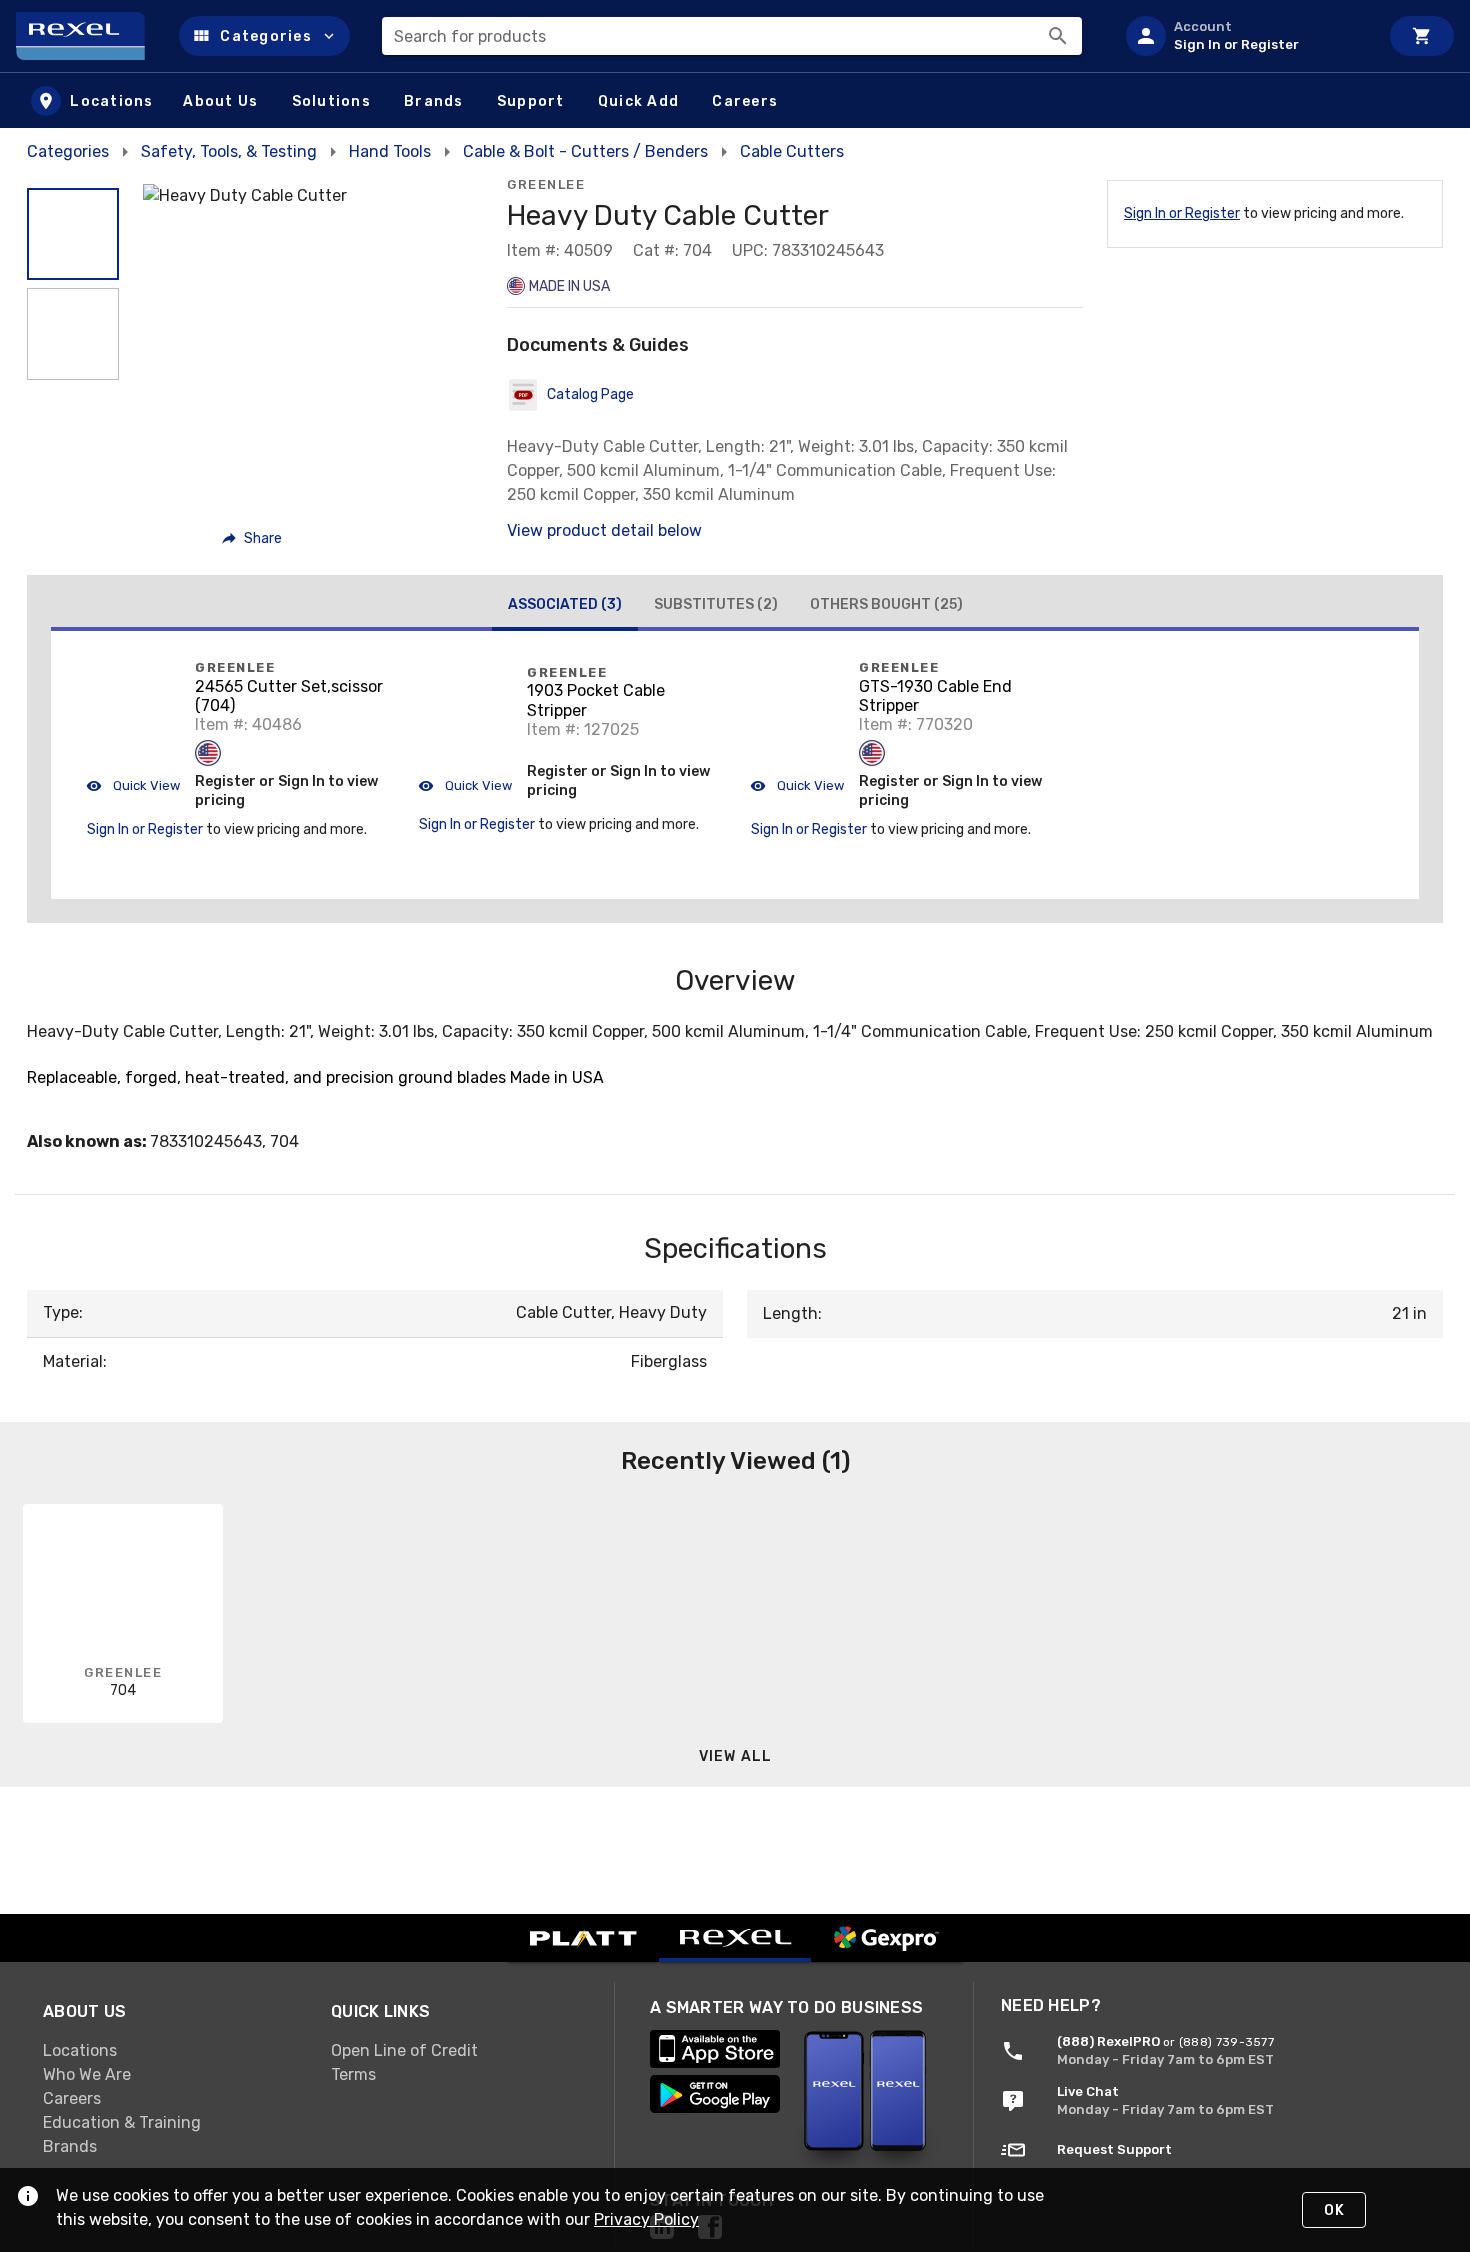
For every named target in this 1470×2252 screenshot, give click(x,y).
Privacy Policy (646, 2219)
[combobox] (732, 36)
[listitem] (1244, 36)
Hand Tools (390, 151)
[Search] (1058, 36)
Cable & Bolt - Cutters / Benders (585, 151)
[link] (171, 2050)
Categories (68, 151)
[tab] (565, 607)
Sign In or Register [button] (145, 829)
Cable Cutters (792, 151)
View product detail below (604, 530)
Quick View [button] (145, 785)
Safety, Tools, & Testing (229, 151)
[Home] (89, 36)
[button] (264, 36)
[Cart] (1422, 36)
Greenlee (546, 184)
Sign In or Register (1182, 213)
